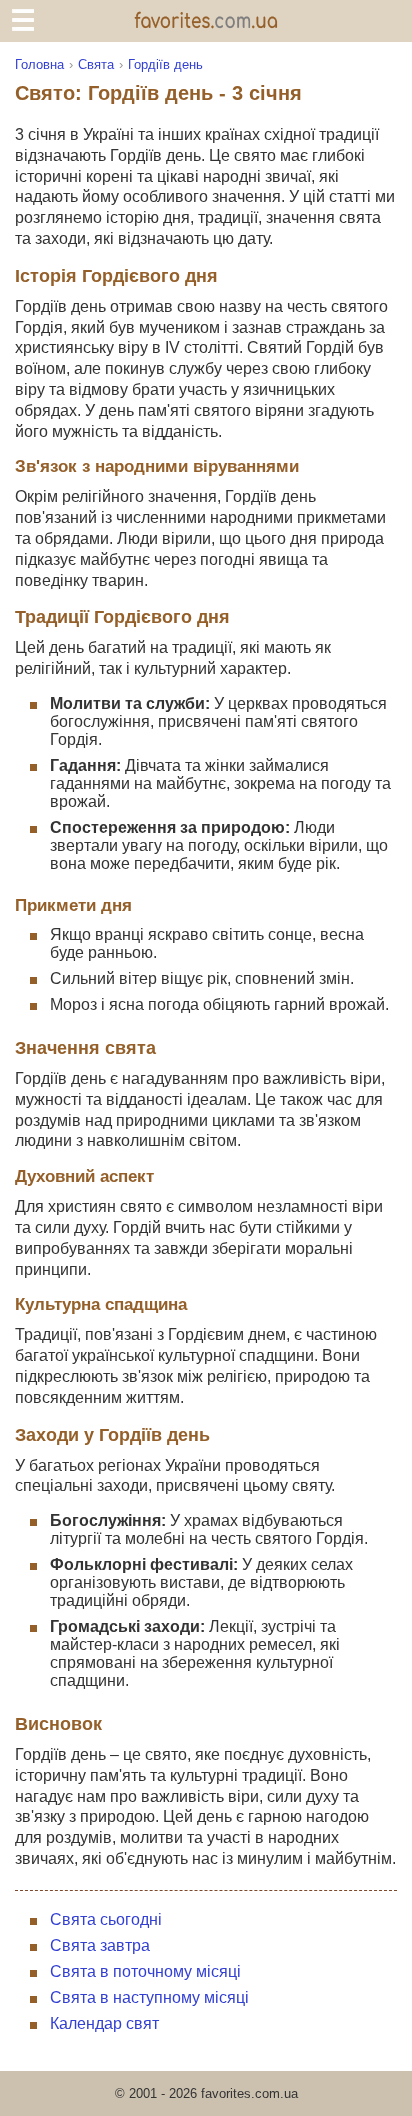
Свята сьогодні (106, 1919)
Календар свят (104, 2023)
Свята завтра (100, 1945)
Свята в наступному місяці (149, 1997)
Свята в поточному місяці (145, 1971)
